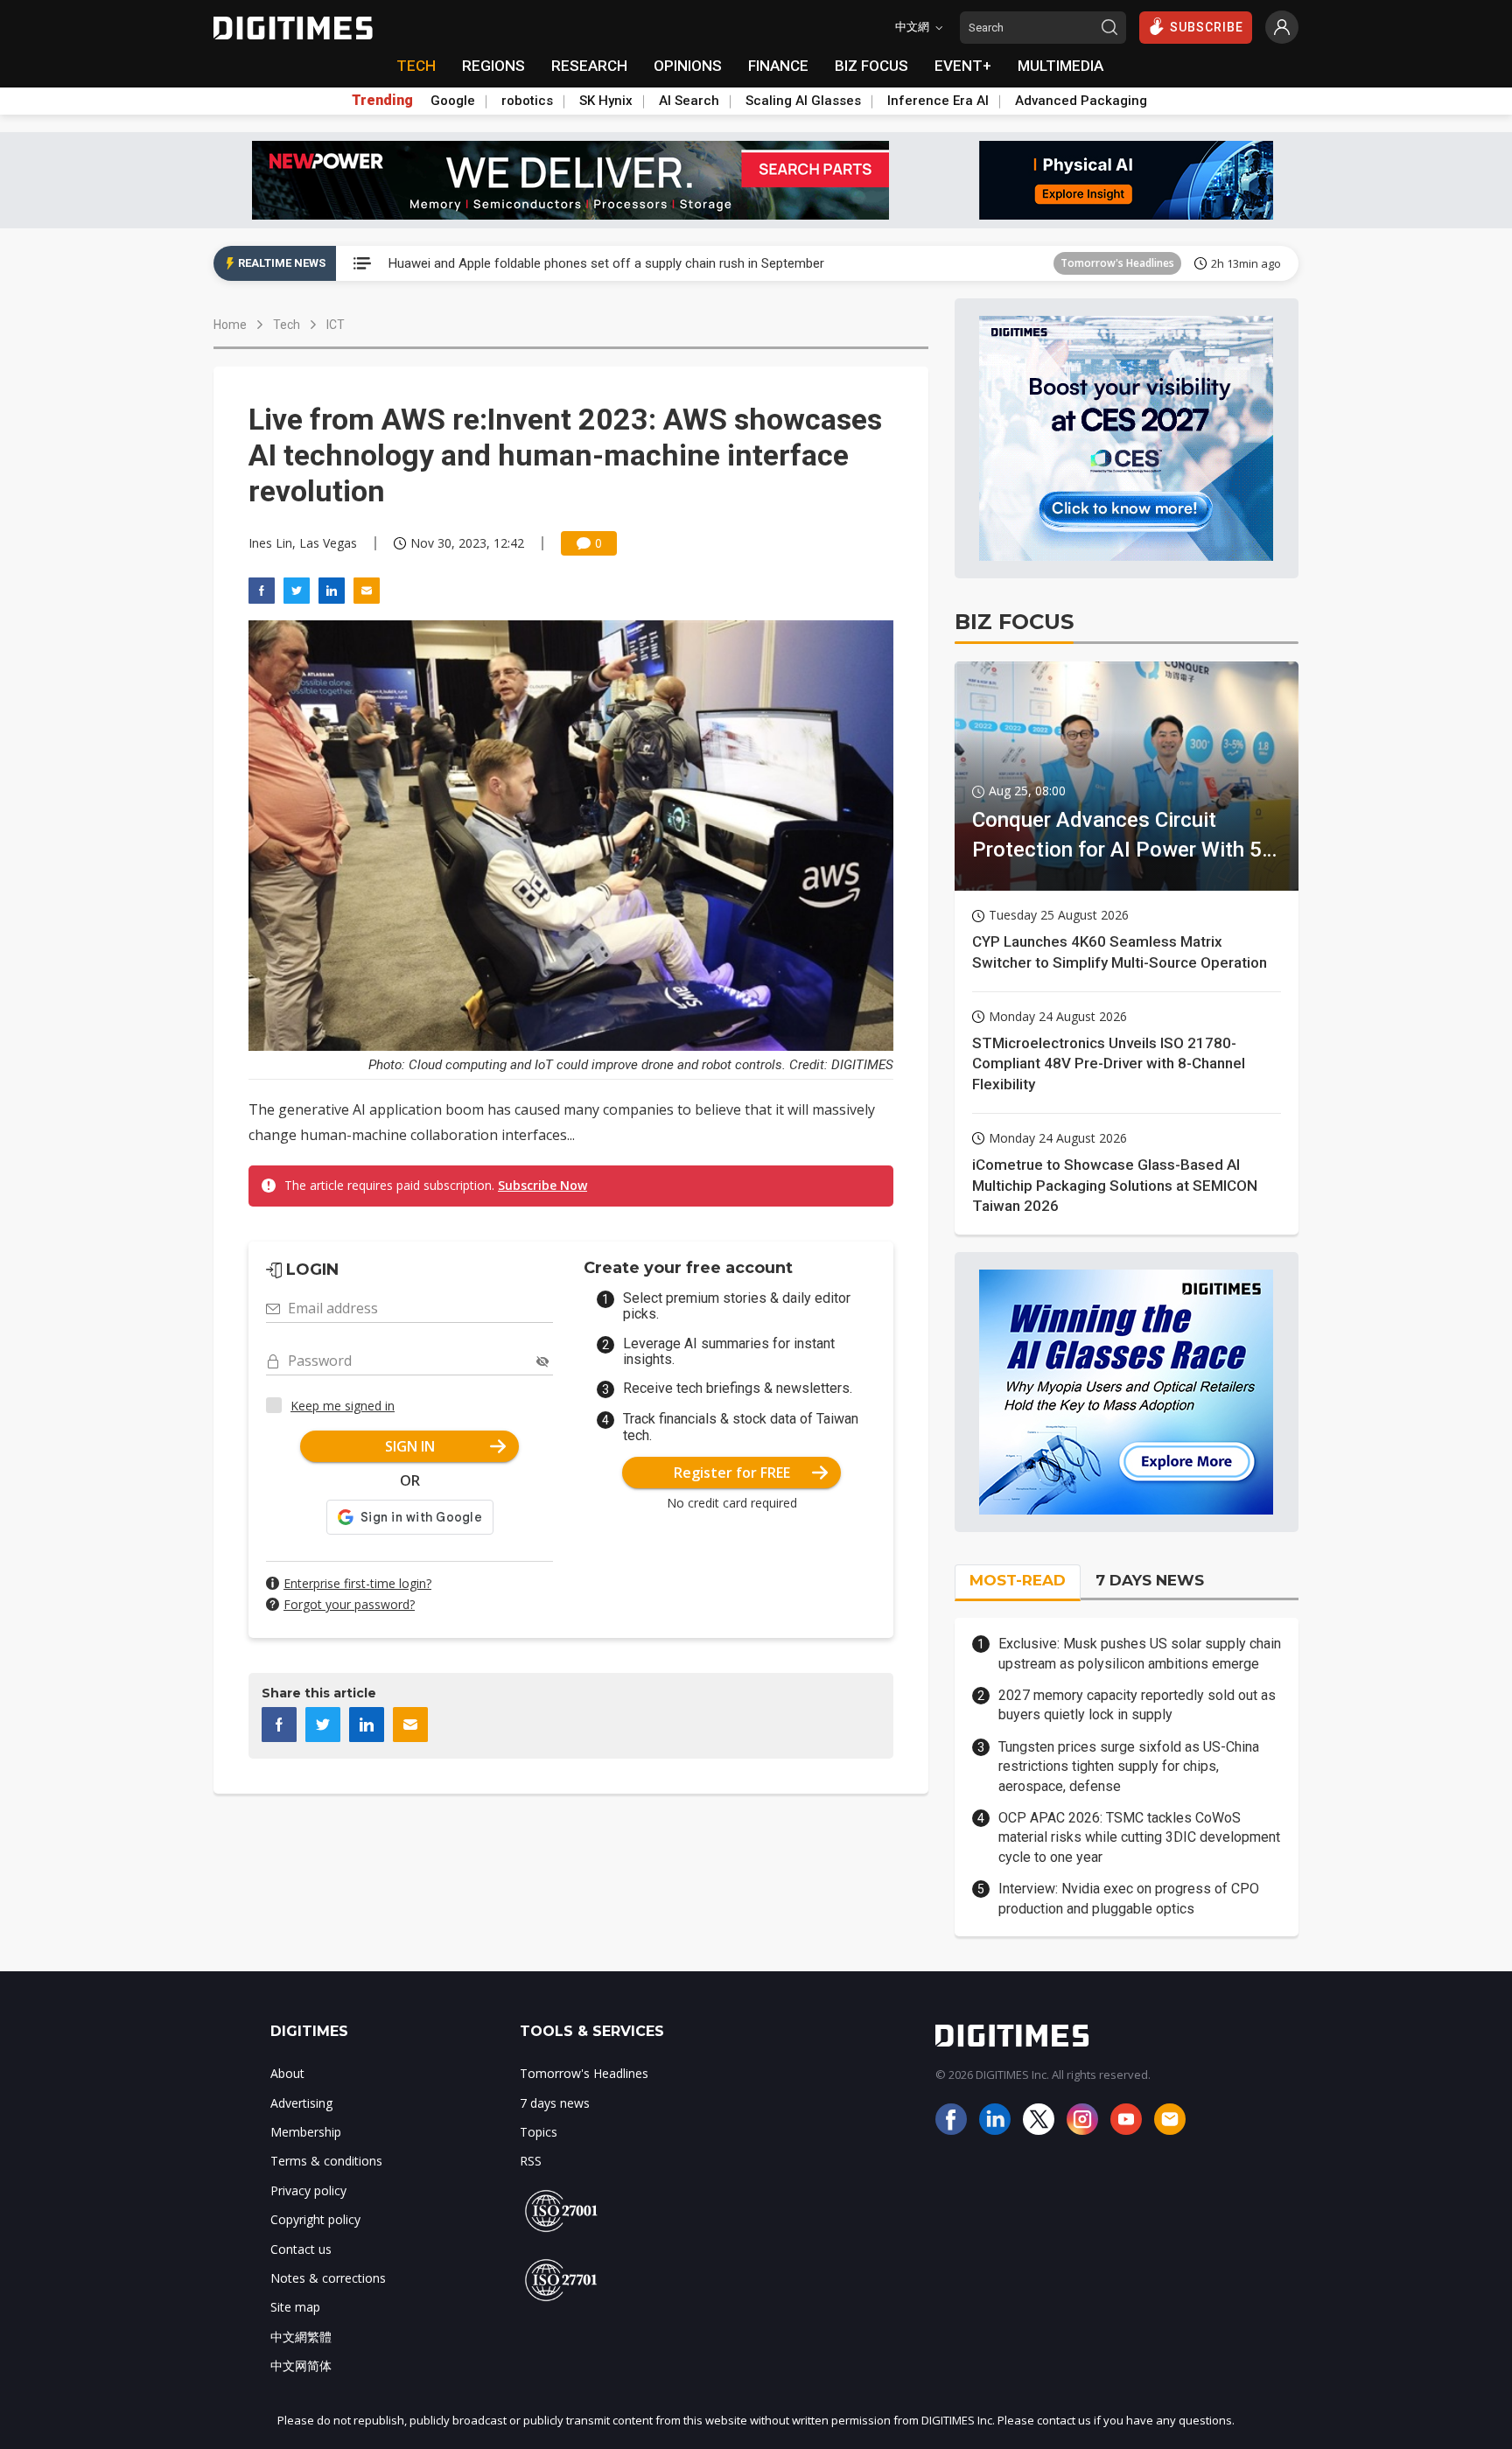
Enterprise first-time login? (357, 1583)
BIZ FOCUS (871, 66)
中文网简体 (301, 2365)
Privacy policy (308, 2190)
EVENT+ (963, 66)
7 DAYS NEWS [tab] (1150, 1580)
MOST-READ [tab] (1018, 1580)
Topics (539, 2132)
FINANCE (778, 66)
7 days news (555, 2103)
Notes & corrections (328, 2278)
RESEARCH (589, 66)
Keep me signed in (343, 1406)
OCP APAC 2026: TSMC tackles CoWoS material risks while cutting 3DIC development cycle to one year (1139, 1837)
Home (230, 325)
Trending (382, 101)
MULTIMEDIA (1060, 66)
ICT (336, 325)
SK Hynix (606, 101)
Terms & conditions (326, 2161)
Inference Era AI (938, 101)
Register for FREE (732, 1473)
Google (453, 101)
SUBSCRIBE (1207, 27)
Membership (306, 2132)
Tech (287, 325)
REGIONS (493, 66)
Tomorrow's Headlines (1117, 263)
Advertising (301, 2103)
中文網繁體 (301, 2337)
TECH (416, 66)
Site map (295, 2307)
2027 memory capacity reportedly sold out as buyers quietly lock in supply (1137, 1705)
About (287, 2073)
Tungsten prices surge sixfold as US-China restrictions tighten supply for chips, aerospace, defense (1129, 1767)
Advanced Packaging (1081, 101)
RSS (531, 2161)
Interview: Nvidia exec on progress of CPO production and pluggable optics (1129, 1898)
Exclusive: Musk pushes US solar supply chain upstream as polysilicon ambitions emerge (1140, 1653)
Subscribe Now (542, 1185)
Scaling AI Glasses (803, 101)
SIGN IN (410, 1446)
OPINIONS (688, 66)
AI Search (689, 101)
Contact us (301, 2249)
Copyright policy (315, 2219)
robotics (527, 101)
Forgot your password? (349, 1604)
